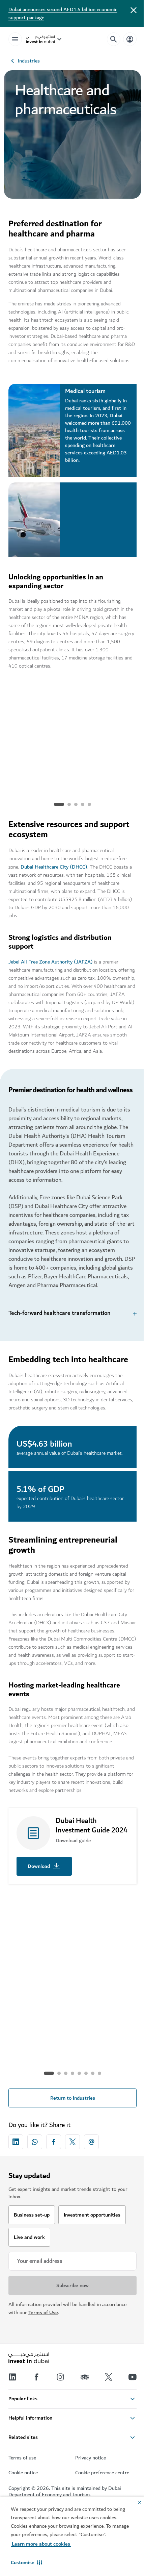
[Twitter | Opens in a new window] (105, 2414)
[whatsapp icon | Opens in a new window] (35, 2178)
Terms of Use (43, 2349)
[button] (26, 2562)
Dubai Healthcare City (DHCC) (54, 867)
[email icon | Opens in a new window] (91, 2178)
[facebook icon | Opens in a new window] (54, 2178)
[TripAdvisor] (82, 2414)
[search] (114, 39)
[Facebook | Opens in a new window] (35, 2414)
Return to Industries (70, 2134)
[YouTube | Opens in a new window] (127, 2414)
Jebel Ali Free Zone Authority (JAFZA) (51, 962)
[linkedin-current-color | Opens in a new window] (16, 2178)
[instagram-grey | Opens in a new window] (58, 2414)
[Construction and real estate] (73, 2001)
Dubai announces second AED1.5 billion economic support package (63, 14)
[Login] (130, 39)
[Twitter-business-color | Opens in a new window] (72, 2178)
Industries (29, 61)
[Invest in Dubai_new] (29, 2395)
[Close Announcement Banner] (134, 9)
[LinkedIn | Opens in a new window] (12, 2414)
